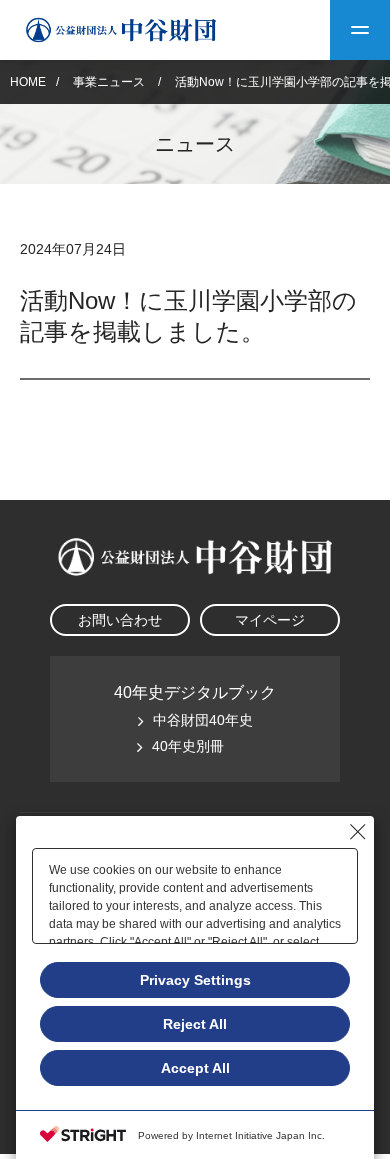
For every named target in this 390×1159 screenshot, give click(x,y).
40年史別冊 (188, 746)
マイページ (270, 620)
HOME (28, 82)
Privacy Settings (195, 980)
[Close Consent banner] (358, 832)
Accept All (195, 1068)
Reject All (195, 1024)
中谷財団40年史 (203, 720)
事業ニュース (110, 82)
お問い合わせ (120, 620)
